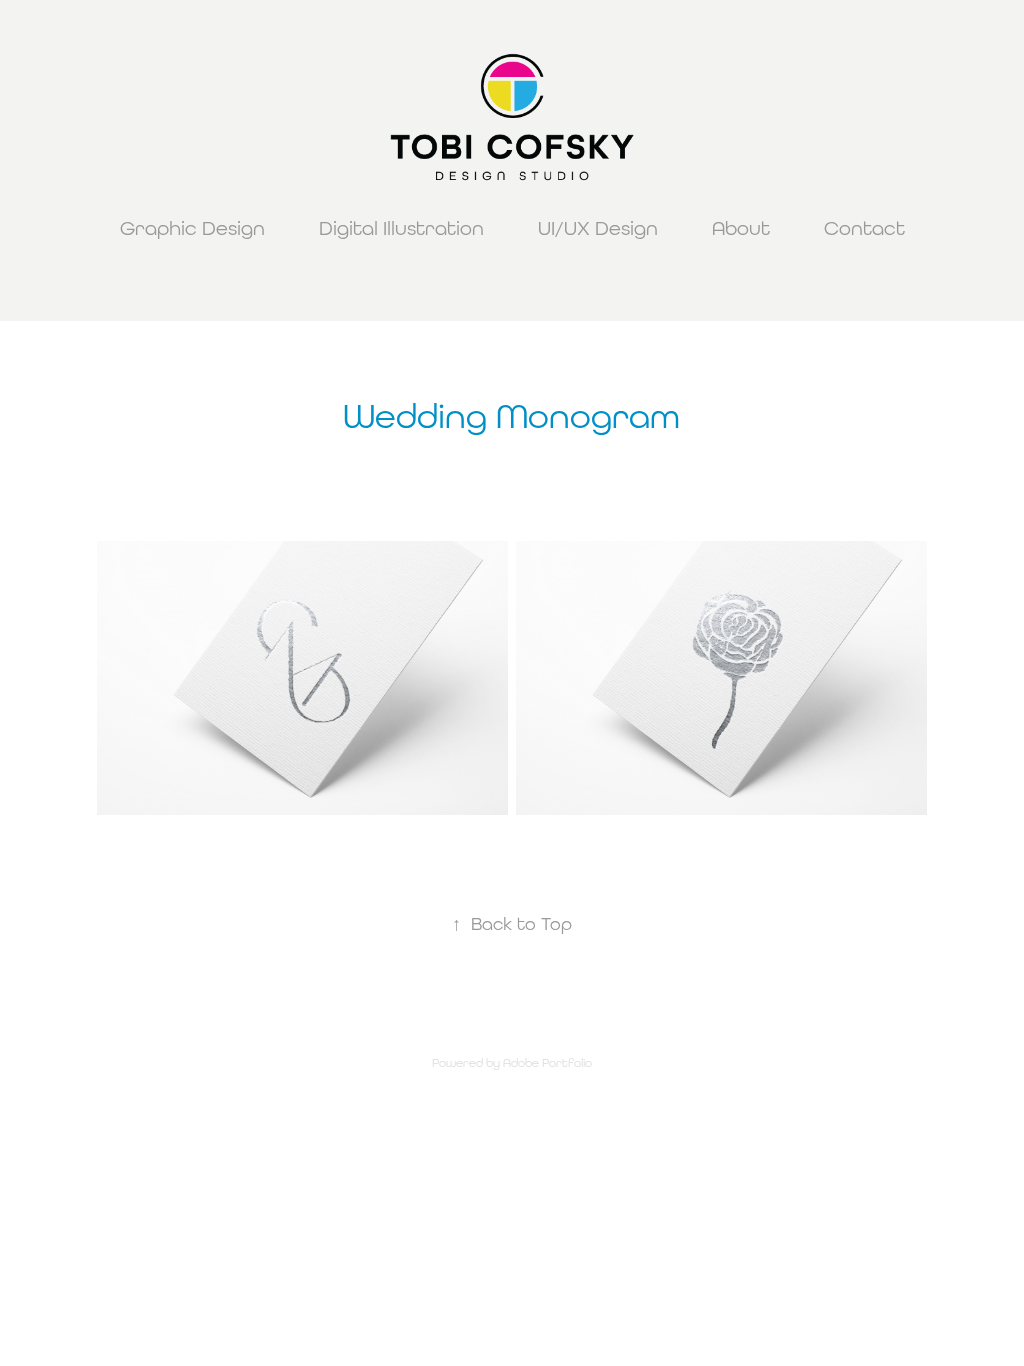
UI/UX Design (598, 227)
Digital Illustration (401, 227)
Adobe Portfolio (547, 1063)
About (741, 227)
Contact (864, 227)
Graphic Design (192, 227)
